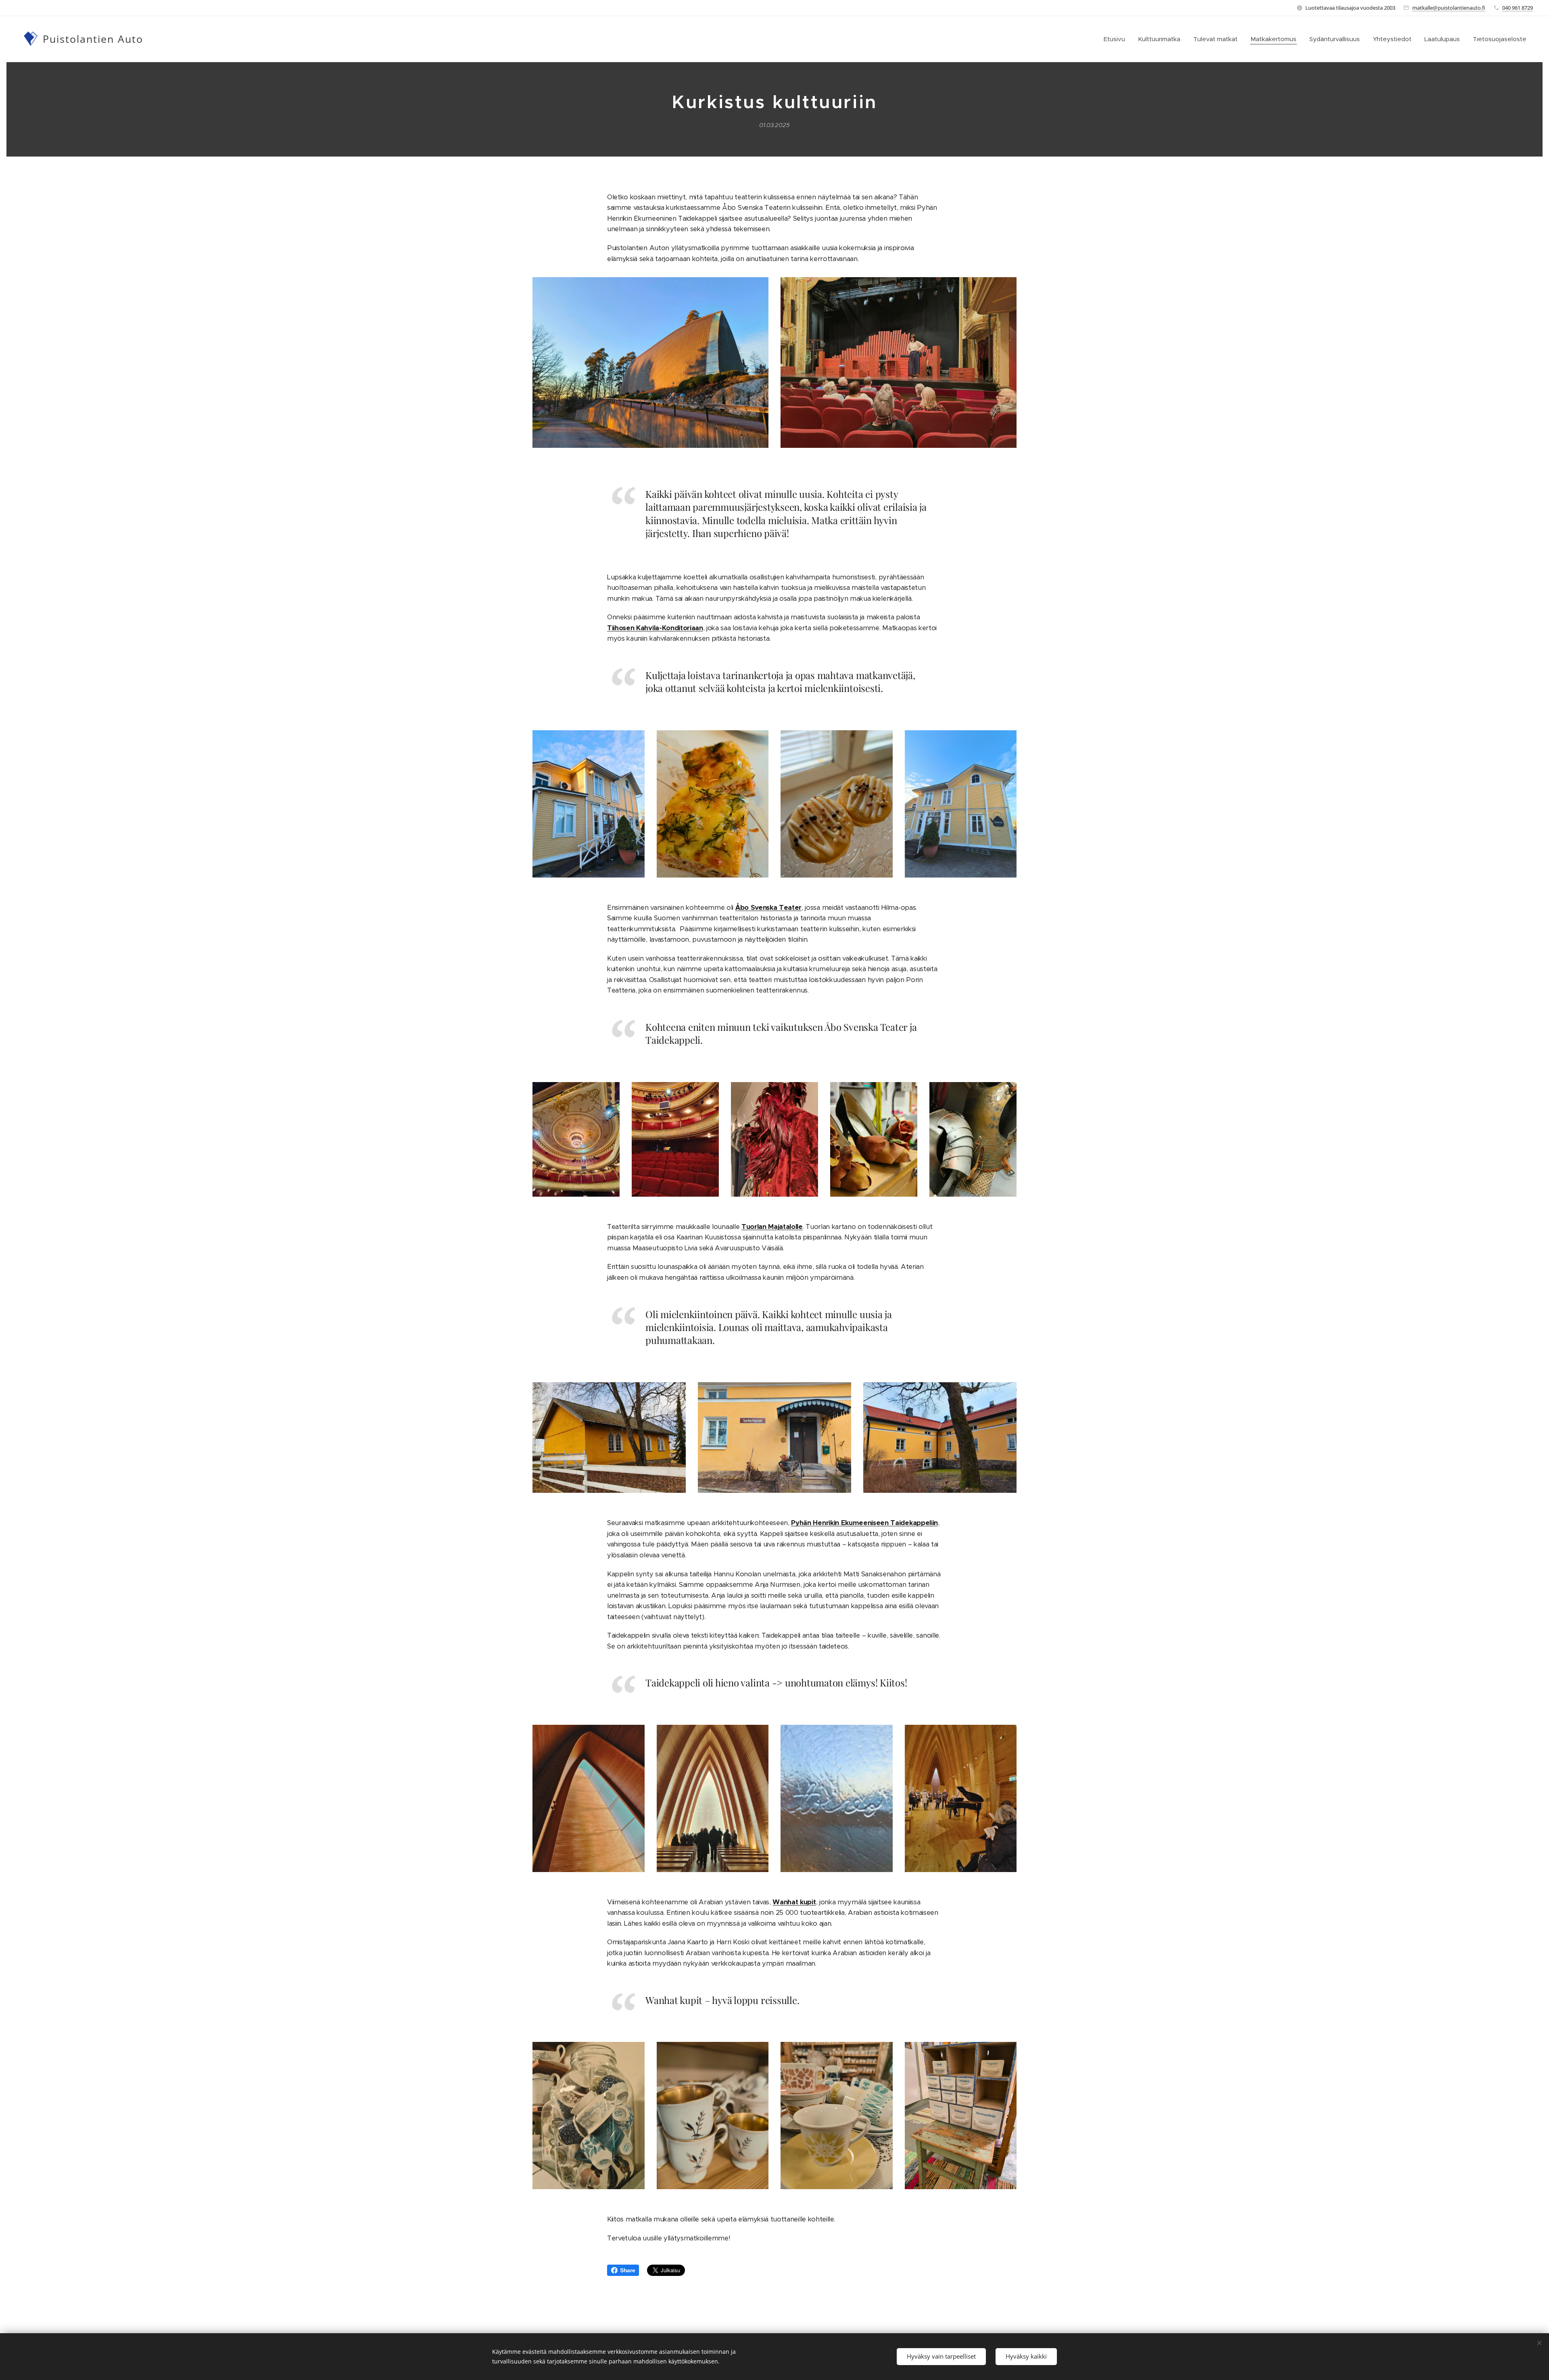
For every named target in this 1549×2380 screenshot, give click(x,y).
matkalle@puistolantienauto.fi (1449, 8)
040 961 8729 (1518, 8)
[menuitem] (1117, 39)
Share (627, 2270)
